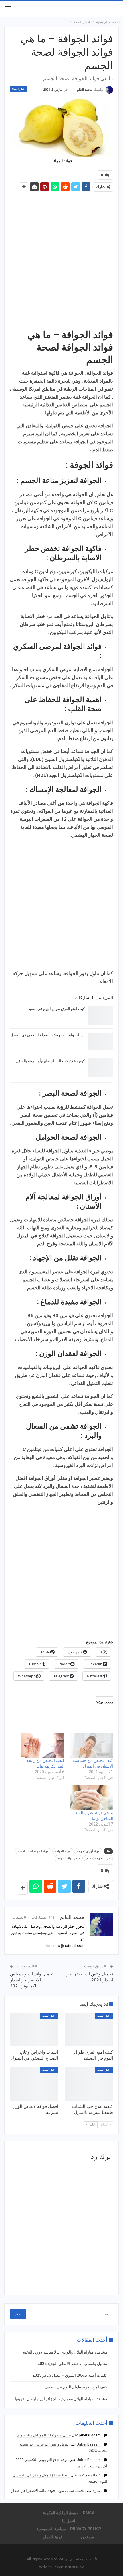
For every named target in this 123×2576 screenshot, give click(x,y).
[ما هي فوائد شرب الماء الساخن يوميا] (92, 1798)
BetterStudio (75, 2567)
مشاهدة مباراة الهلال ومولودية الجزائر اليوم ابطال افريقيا (61, 2399)
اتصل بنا (69, 2521)
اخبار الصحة (19, 89)
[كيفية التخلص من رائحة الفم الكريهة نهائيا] (43, 1745)
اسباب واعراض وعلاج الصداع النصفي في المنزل (47, 1035)
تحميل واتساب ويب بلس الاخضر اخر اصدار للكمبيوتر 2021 (32, 1980)
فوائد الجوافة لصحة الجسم (33, 1851)
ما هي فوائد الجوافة (69, 1858)
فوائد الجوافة (63, 1851)
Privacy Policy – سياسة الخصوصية (69, 2529)
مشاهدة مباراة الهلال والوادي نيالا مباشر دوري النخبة (65, 2352)
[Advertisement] (61, 261)
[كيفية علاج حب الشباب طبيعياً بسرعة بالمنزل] (101, 1068)
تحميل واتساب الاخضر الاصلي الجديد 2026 (72, 2364)
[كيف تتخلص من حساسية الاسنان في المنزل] (92, 1745)
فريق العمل (53, 2537)
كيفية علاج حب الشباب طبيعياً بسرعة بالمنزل (50, 1061)
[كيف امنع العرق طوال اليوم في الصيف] (101, 1015)
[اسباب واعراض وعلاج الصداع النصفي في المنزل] (101, 1042)
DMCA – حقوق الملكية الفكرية (69, 2513)
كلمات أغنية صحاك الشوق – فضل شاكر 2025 (70, 2375)
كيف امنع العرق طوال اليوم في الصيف (55, 1009)
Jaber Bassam (89, 2444)
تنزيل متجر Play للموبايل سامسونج (44, 2435)
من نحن (88, 2537)
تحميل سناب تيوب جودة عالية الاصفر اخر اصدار (48, 2491)
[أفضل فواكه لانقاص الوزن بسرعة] (34, 2084)
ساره (97, 2491)
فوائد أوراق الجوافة (88, 1851)
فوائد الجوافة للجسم (98, 1858)
